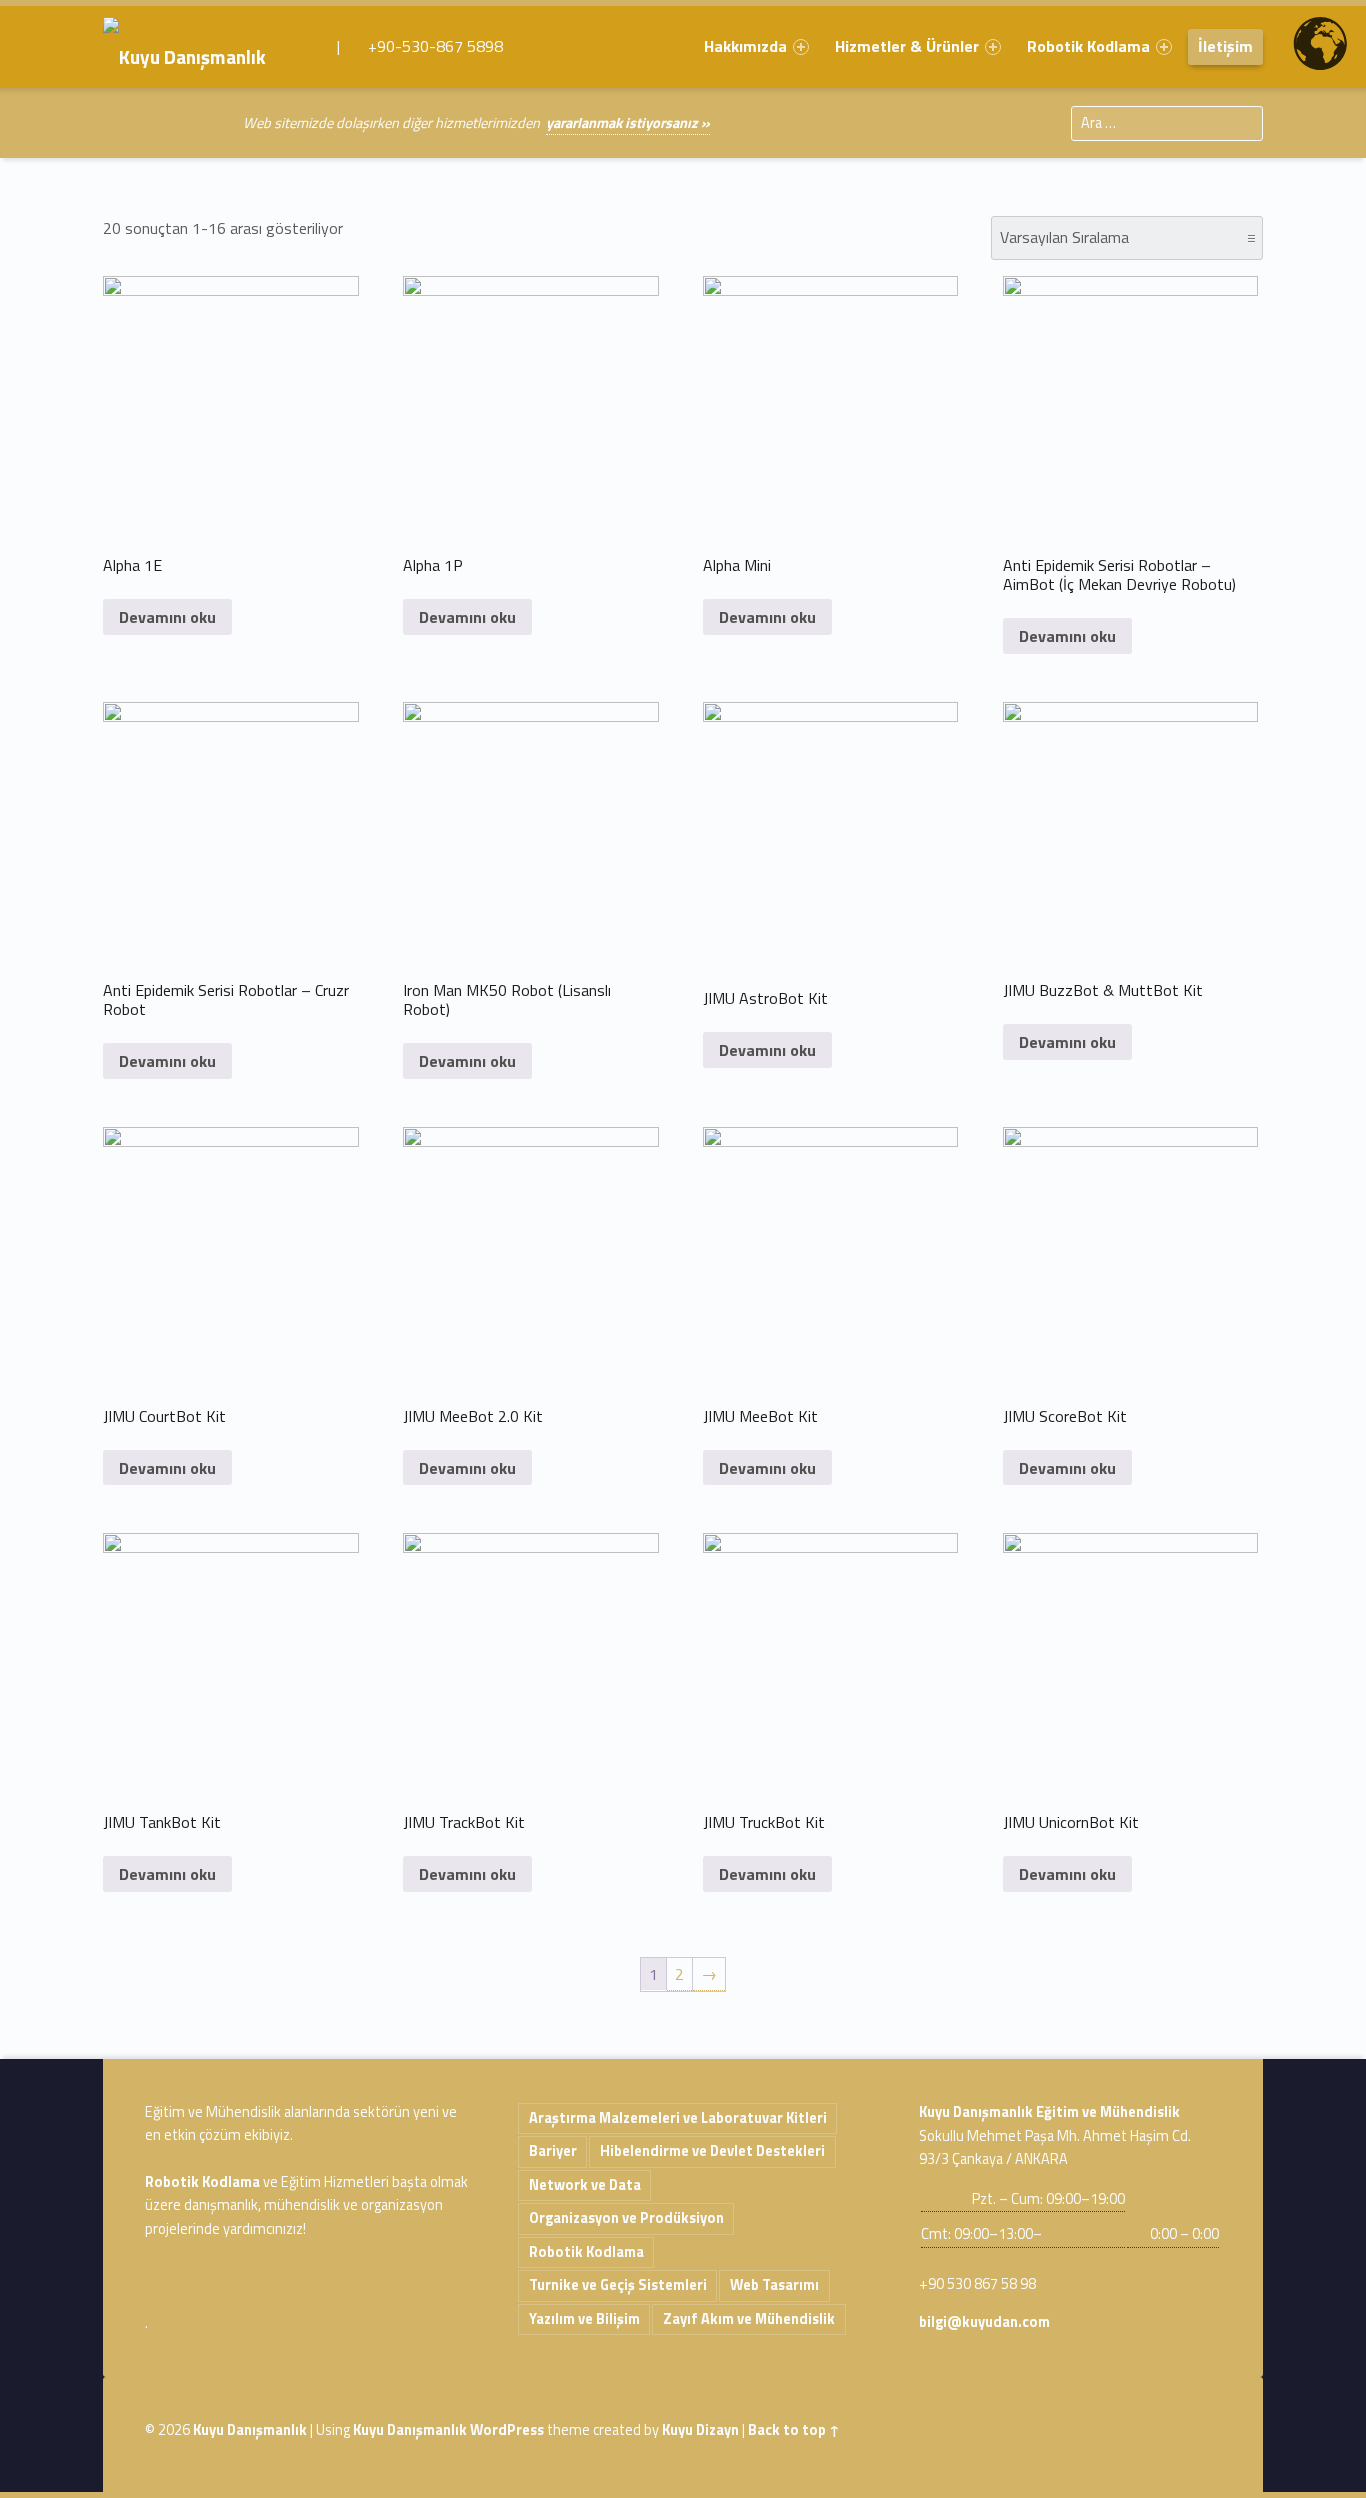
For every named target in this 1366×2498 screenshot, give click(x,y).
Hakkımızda (745, 46)
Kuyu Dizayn (700, 2430)
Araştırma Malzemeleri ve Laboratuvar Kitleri (678, 2118)
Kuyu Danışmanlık (250, 2430)
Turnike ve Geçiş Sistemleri (618, 2285)
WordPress (507, 2430)
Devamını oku (167, 617)
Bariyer (553, 2151)
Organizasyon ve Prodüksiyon (626, 2218)
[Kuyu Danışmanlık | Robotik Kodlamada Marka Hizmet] (199, 46)
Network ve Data (585, 2185)
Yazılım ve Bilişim (584, 2319)
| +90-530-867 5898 (418, 46)
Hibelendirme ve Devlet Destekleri (712, 2151)
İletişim (1225, 46)
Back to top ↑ (794, 2430)
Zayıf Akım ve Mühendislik (749, 2319)
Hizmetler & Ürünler (907, 46)
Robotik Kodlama (1088, 46)
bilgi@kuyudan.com (984, 2322)
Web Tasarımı (774, 2285)
